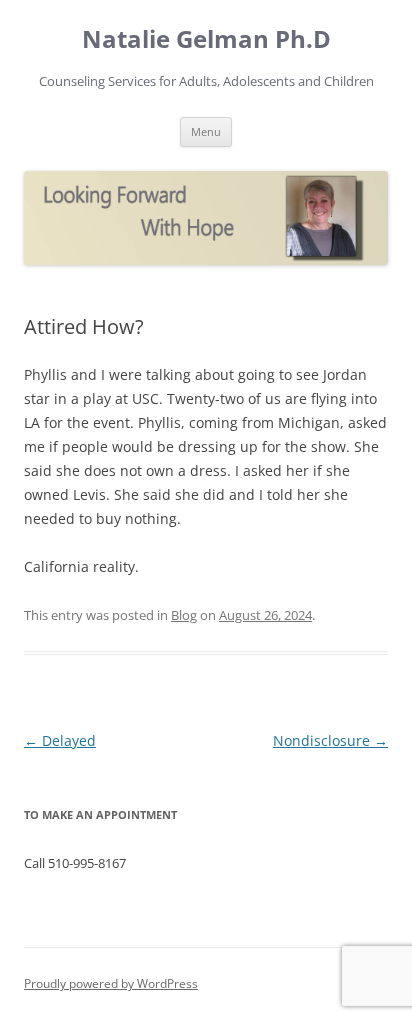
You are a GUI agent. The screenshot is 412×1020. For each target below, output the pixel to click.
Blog (184, 615)
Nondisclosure (330, 740)
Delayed (60, 740)
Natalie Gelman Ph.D (206, 39)
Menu (206, 131)
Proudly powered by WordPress (111, 983)
